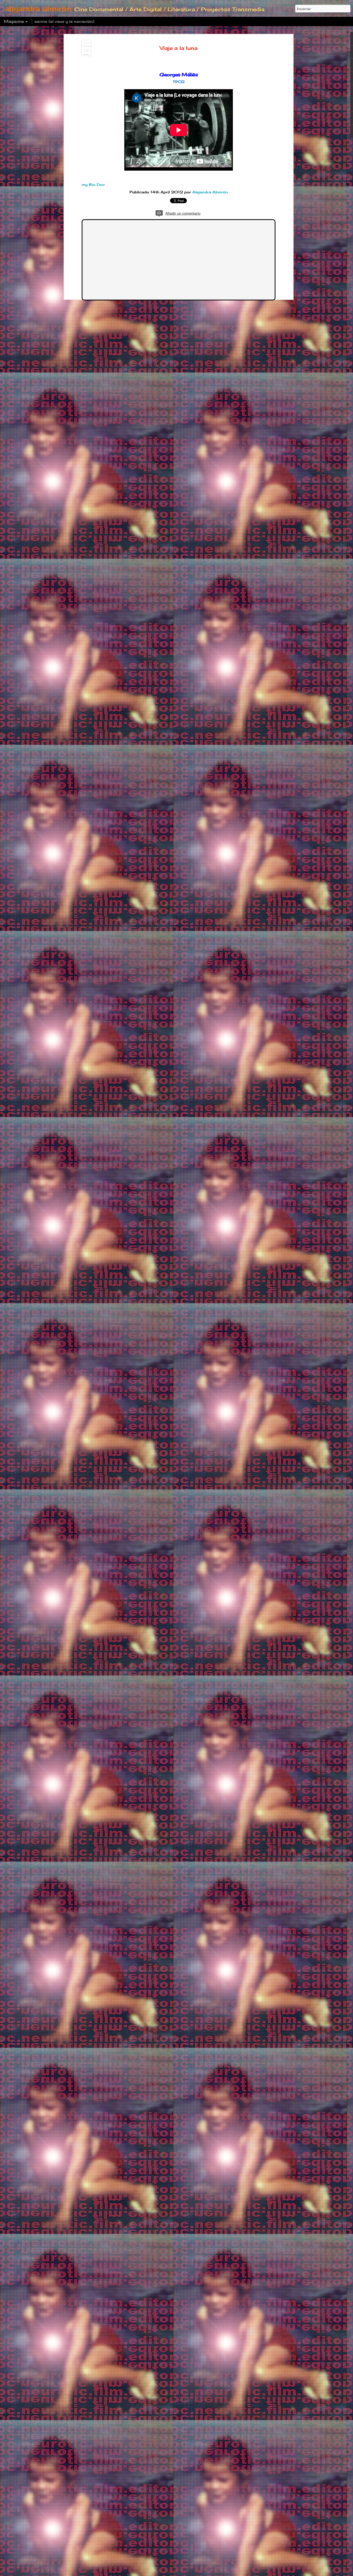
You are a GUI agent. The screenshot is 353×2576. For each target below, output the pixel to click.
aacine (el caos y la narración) (64, 21)
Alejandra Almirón (210, 192)
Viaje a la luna (179, 48)
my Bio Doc (93, 184)
